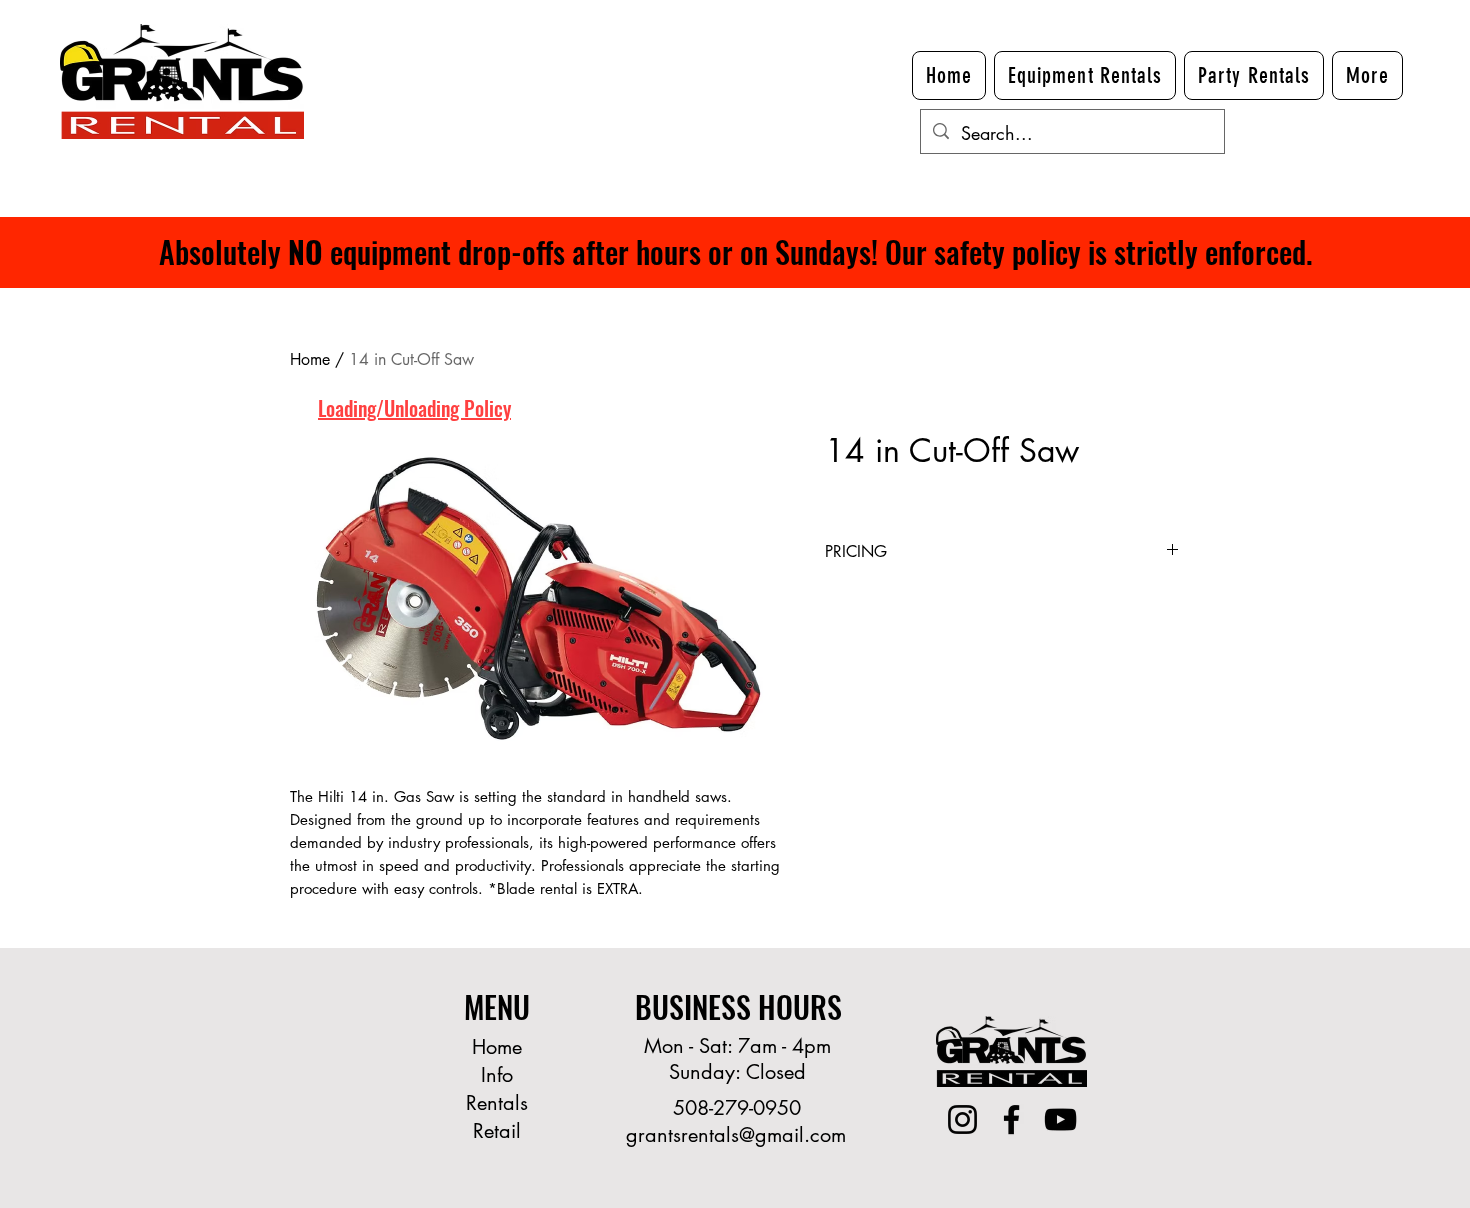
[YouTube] (1060, 1119)
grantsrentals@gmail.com (736, 1135)
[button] (1367, 75)
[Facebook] (1011, 1119)
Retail (497, 1131)
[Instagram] (962, 1119)
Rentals (497, 1103)
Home (310, 359)
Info (497, 1075)
